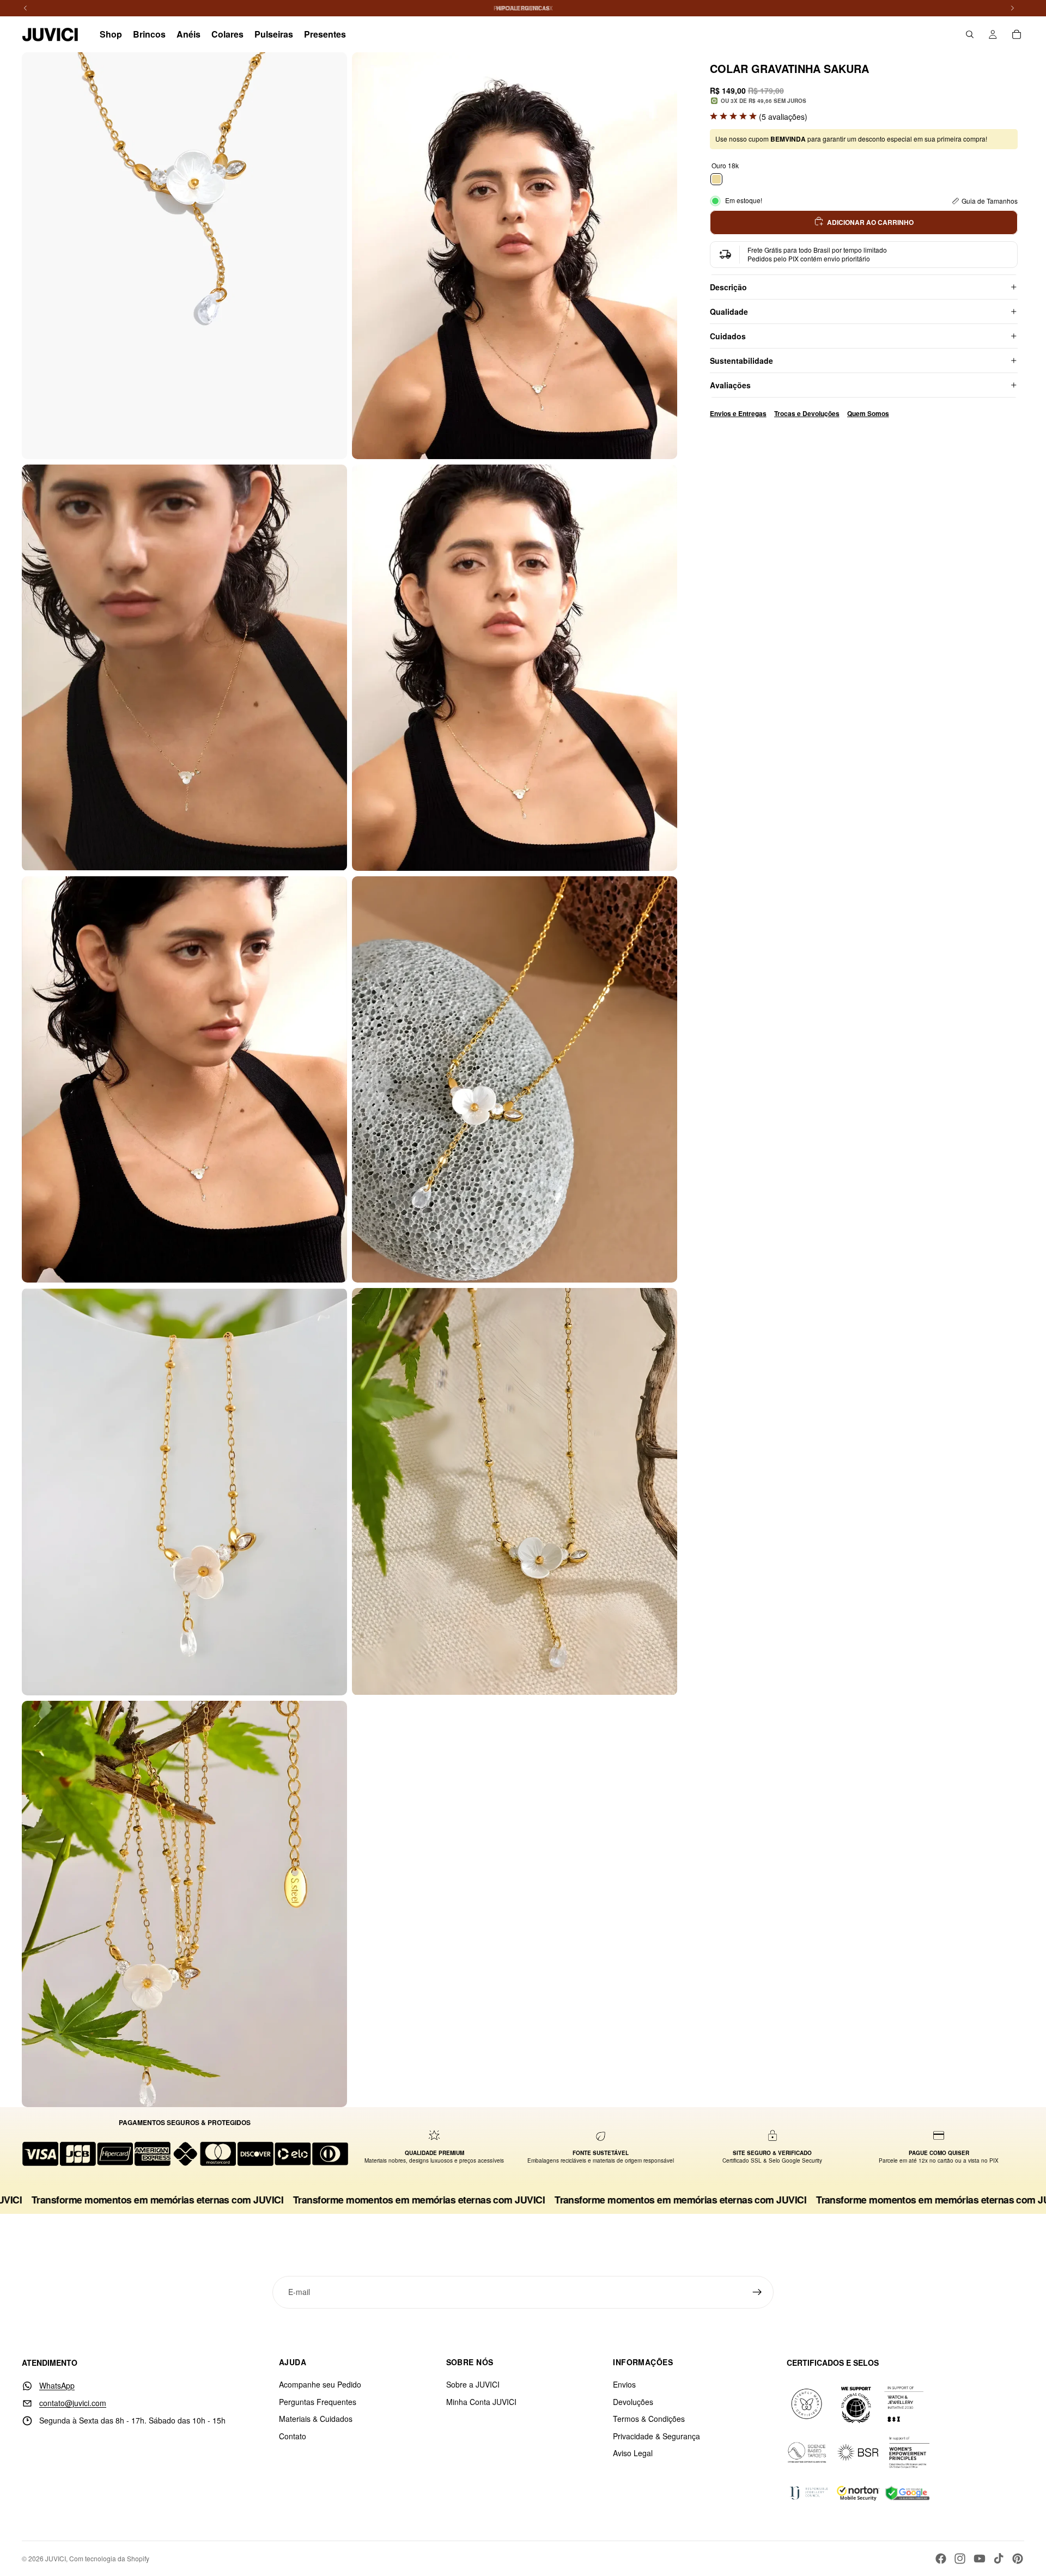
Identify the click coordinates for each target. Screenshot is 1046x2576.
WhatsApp (57, 2385)
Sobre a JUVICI (473, 2384)
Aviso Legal (633, 2453)
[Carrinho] (1017, 34)
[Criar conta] (757, 2292)
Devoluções (633, 2402)
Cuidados (728, 336)
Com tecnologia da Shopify (109, 2558)
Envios (624, 2384)
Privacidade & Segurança (656, 2436)
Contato (293, 2436)
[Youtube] (980, 2559)
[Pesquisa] (970, 34)
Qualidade (729, 312)
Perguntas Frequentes (318, 2402)
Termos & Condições (649, 2419)
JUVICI (56, 2558)
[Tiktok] (999, 2559)
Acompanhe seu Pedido (320, 2384)
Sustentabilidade (741, 361)
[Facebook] (941, 2559)
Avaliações (730, 385)
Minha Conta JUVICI (481, 2402)
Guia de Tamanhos (990, 201)
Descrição (728, 287)
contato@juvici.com (73, 2403)
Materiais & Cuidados (316, 2419)
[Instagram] (960, 2559)
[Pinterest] (1018, 2559)
